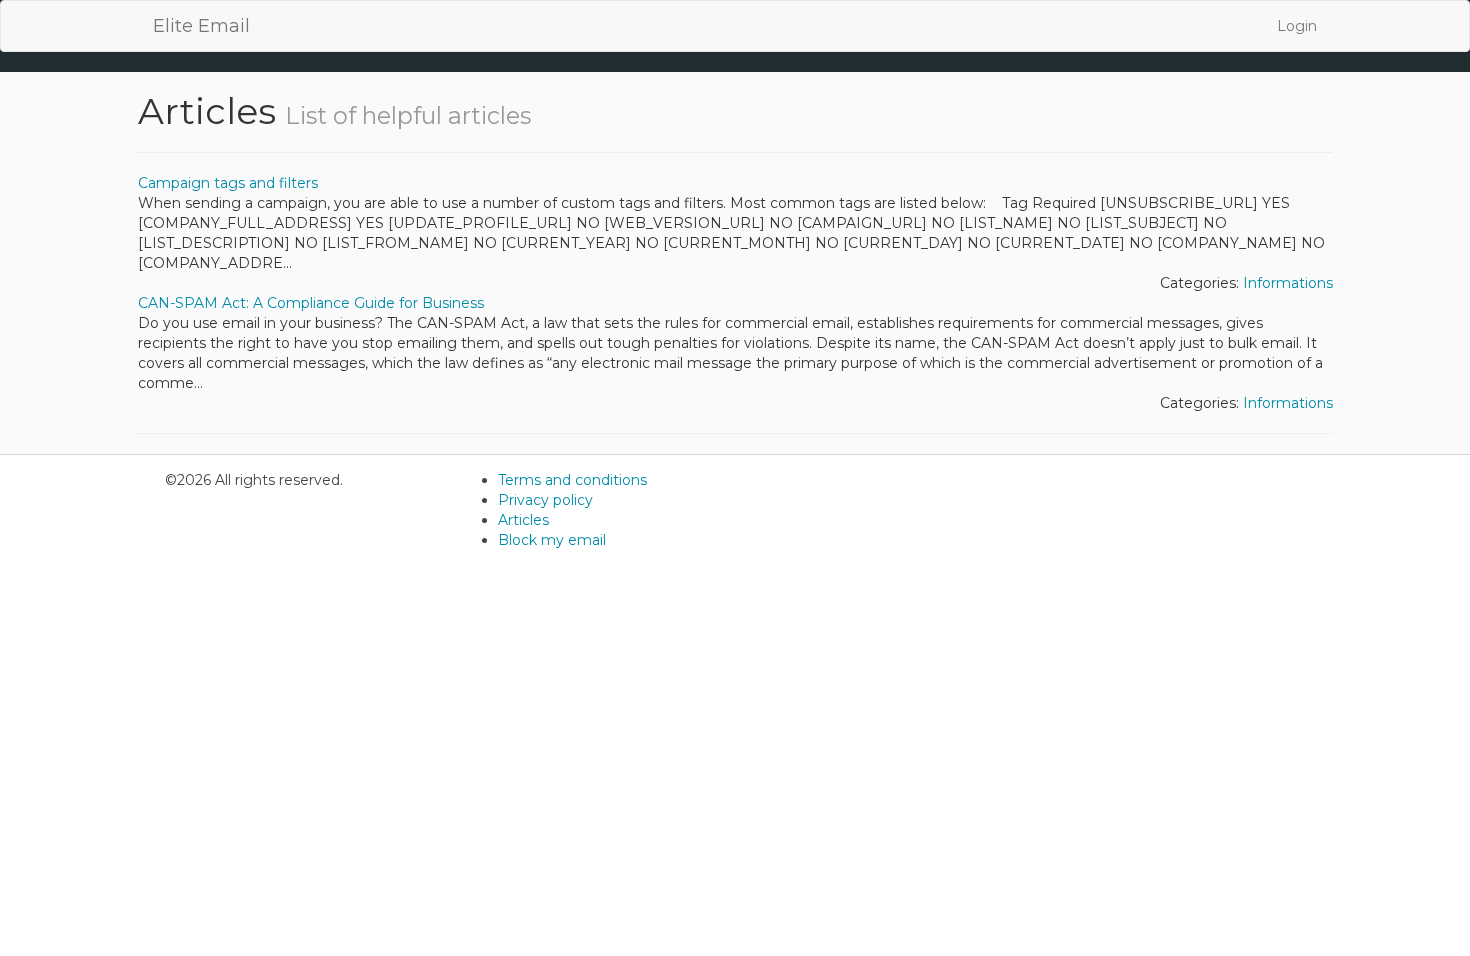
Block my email (552, 540)
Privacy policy (545, 500)
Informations (1288, 283)
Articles (523, 520)
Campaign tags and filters (228, 183)
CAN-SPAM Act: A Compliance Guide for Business (311, 303)
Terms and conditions (572, 480)
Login (1297, 26)
